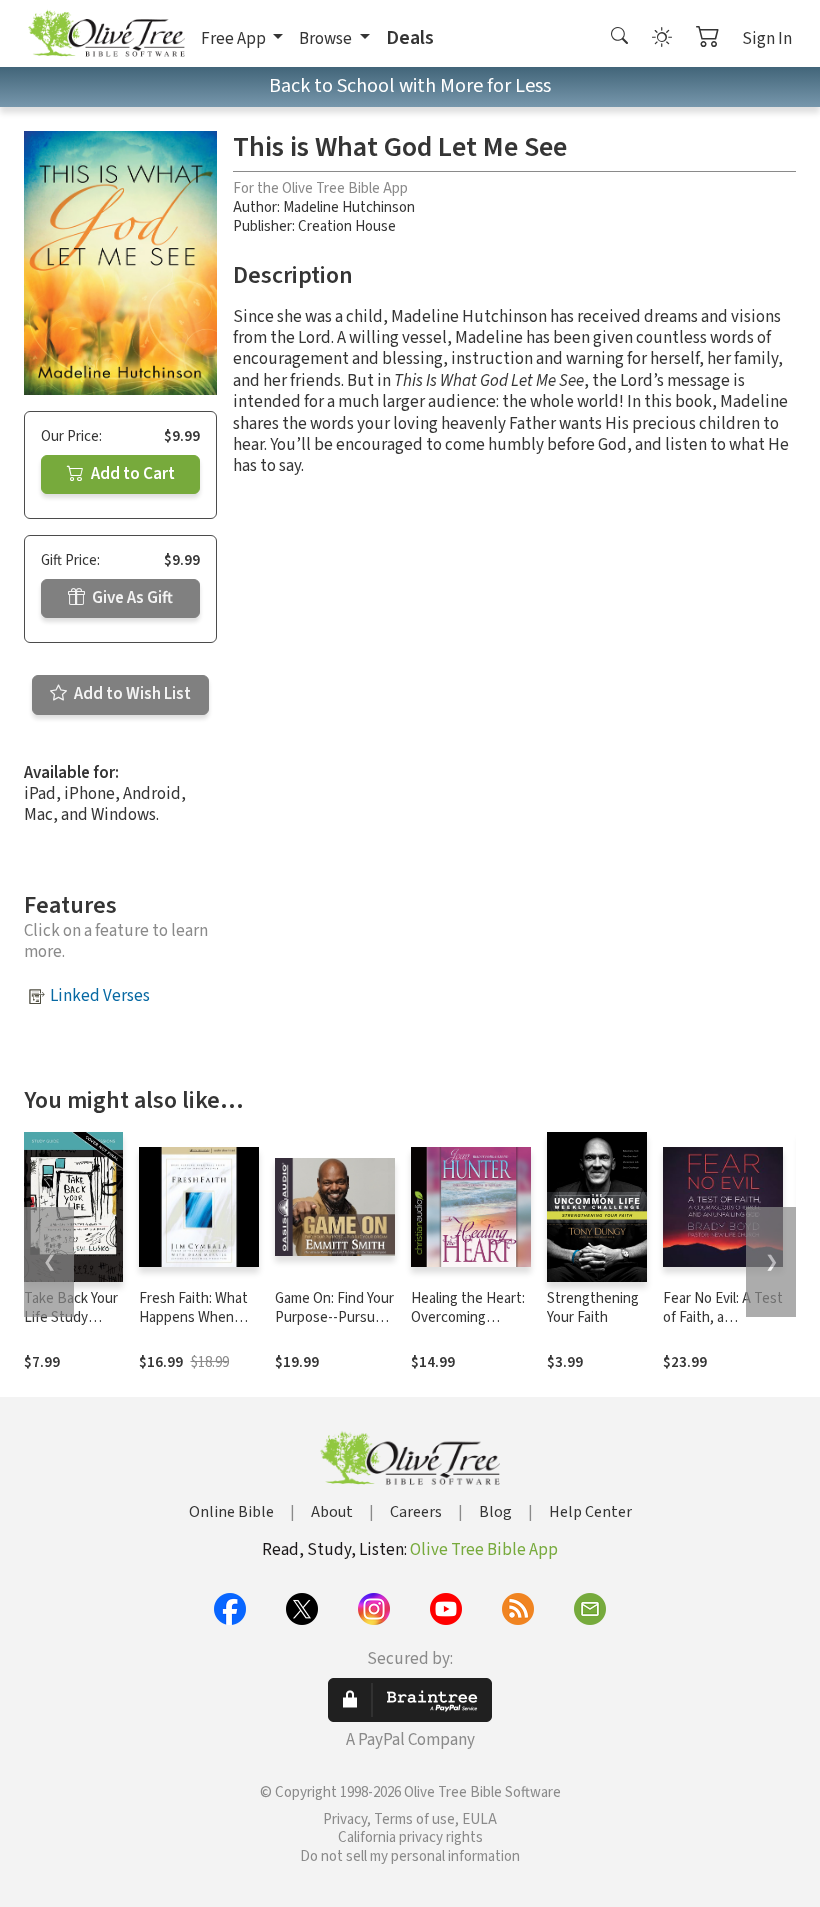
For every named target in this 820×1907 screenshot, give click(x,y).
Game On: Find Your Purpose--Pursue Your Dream (334, 1317)
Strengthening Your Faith (593, 1308)
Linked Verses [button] (100, 996)
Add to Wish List (131, 694)
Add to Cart (131, 474)
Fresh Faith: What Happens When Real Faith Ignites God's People (193, 1327)
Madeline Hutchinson (349, 207)
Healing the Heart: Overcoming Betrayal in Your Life (468, 1327)
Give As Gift (131, 598)
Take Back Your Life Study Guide (71, 1317)
